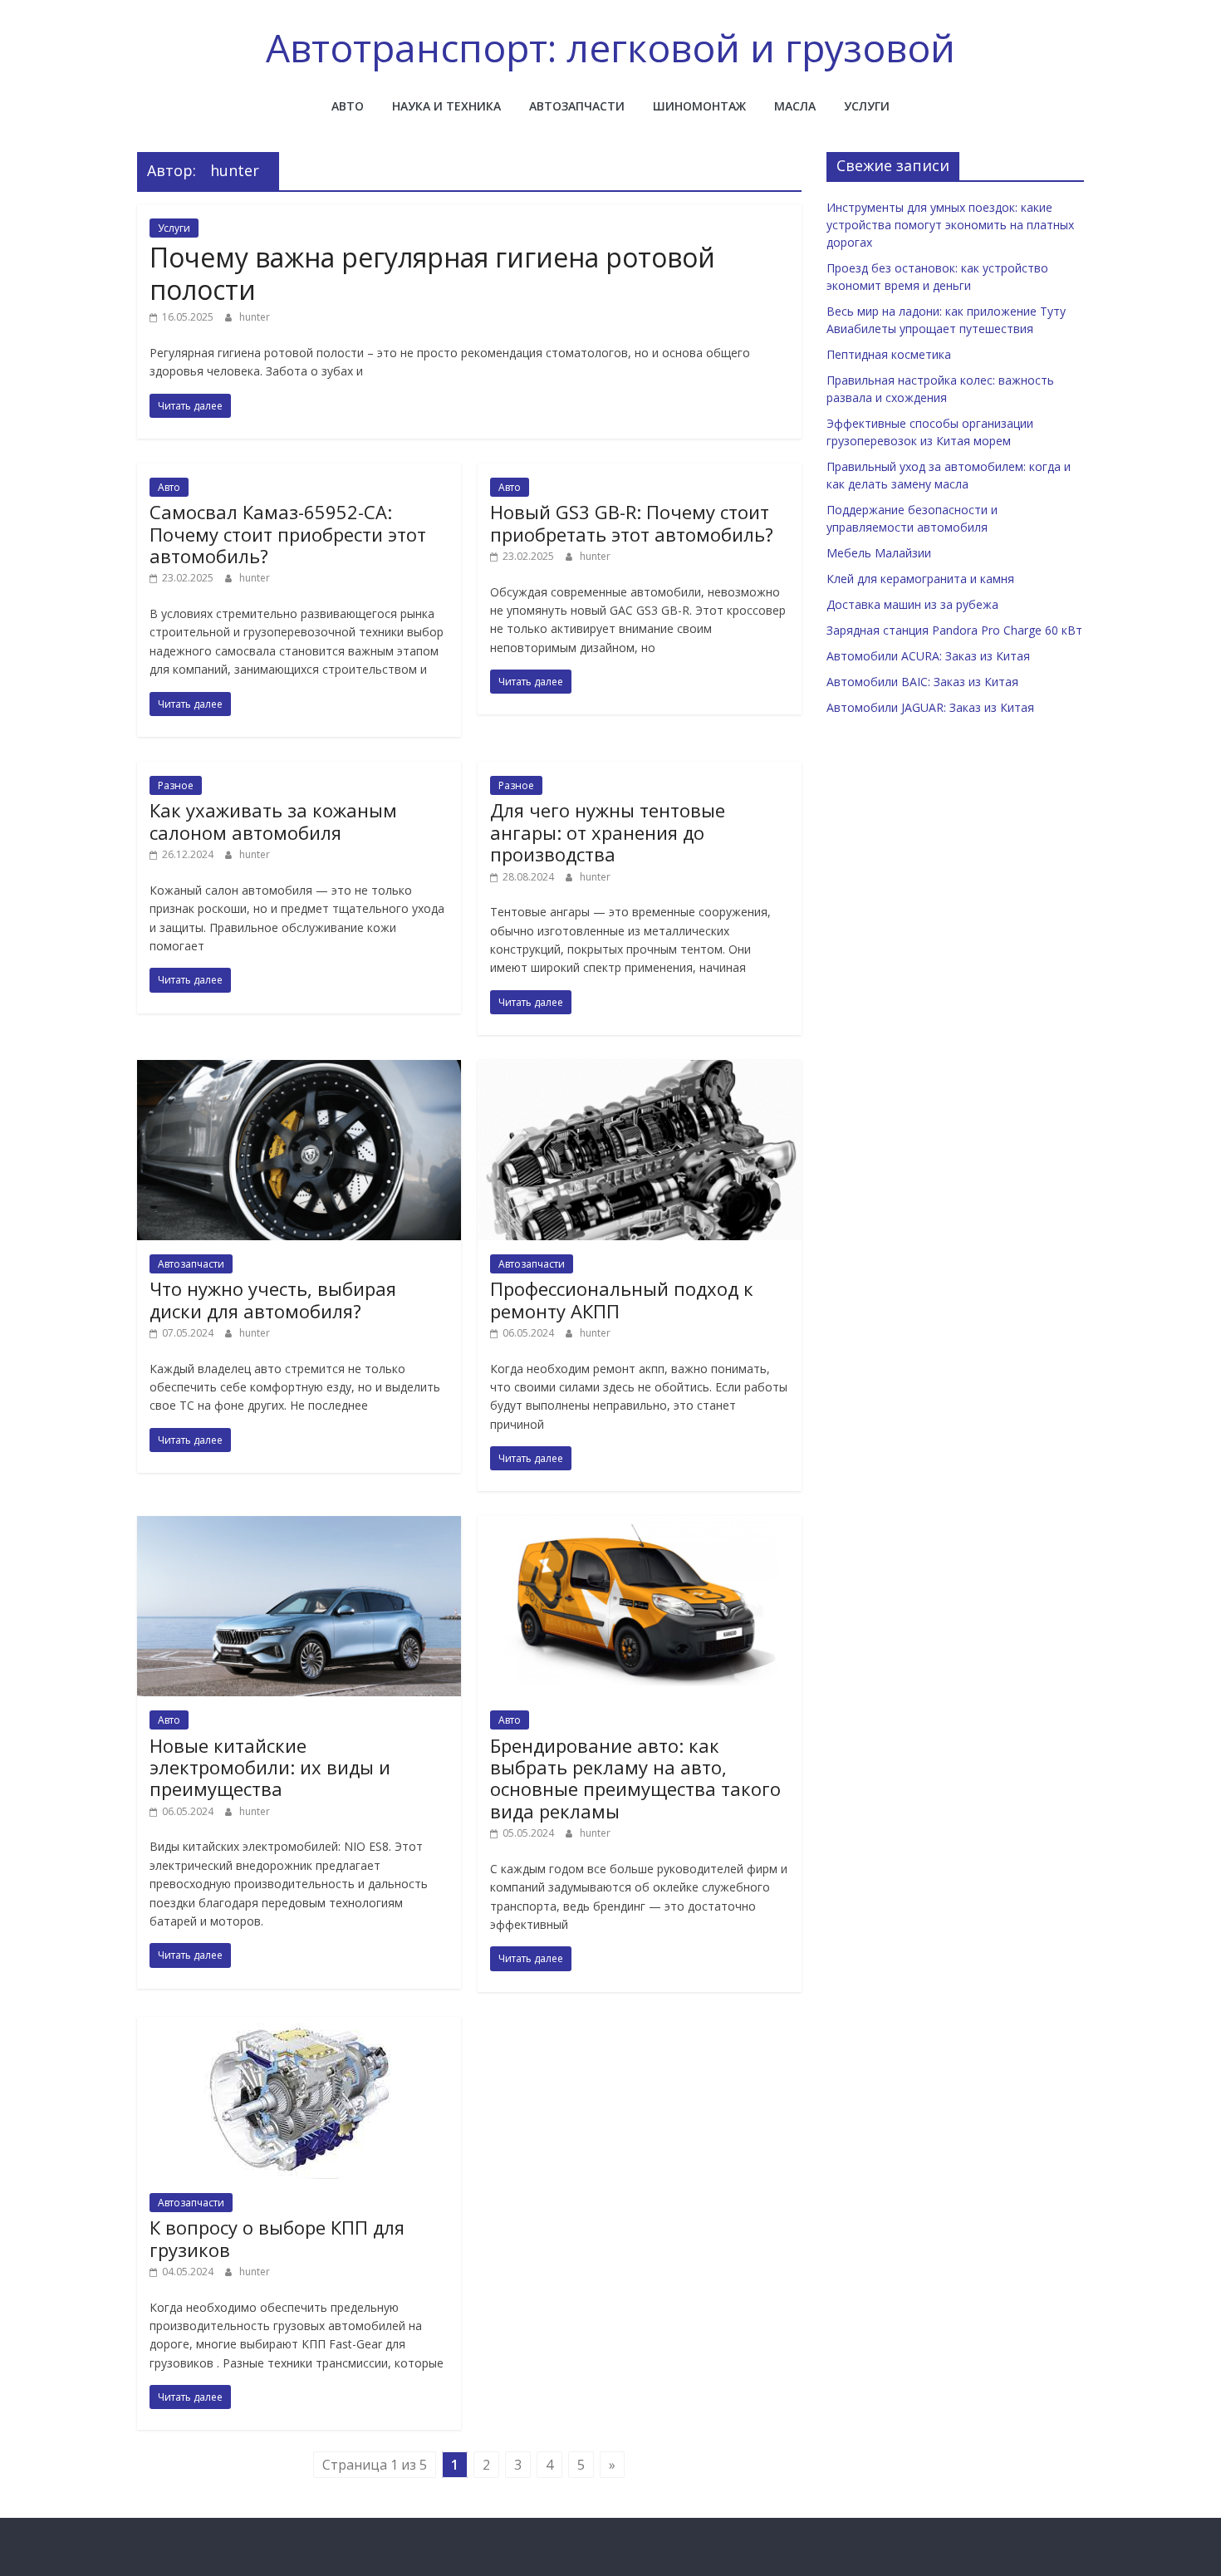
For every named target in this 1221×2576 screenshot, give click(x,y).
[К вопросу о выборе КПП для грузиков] (299, 2027)
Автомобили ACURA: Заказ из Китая (928, 656)
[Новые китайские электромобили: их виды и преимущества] (299, 1526)
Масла (795, 106)
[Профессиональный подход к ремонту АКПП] (640, 1070)
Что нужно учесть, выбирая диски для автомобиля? (273, 1299)
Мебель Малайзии (879, 553)
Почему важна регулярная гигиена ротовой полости (432, 273)
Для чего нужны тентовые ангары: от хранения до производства (608, 832)
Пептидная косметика (889, 354)
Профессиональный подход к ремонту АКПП (622, 1299)
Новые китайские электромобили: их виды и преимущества (270, 1767)
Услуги (867, 106)
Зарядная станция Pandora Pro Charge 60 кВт (954, 630)
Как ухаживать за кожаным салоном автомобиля (273, 821)
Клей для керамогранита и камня (920, 579)
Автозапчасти (577, 106)
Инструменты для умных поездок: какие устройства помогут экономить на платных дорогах (950, 225)
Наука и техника (446, 106)
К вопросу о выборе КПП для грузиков (277, 2238)
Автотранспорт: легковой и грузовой (610, 47)
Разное (176, 785)
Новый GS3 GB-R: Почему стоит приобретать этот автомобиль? (632, 523)
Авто (348, 106)
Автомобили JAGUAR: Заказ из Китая (930, 707)
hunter (255, 317)
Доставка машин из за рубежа (912, 604)
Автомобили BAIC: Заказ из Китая (922, 682)
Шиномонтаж (699, 106)
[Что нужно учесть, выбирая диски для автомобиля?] (299, 1070)
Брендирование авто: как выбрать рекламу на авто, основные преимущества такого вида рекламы (635, 1778)
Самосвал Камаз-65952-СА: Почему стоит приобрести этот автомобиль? (288, 534)
